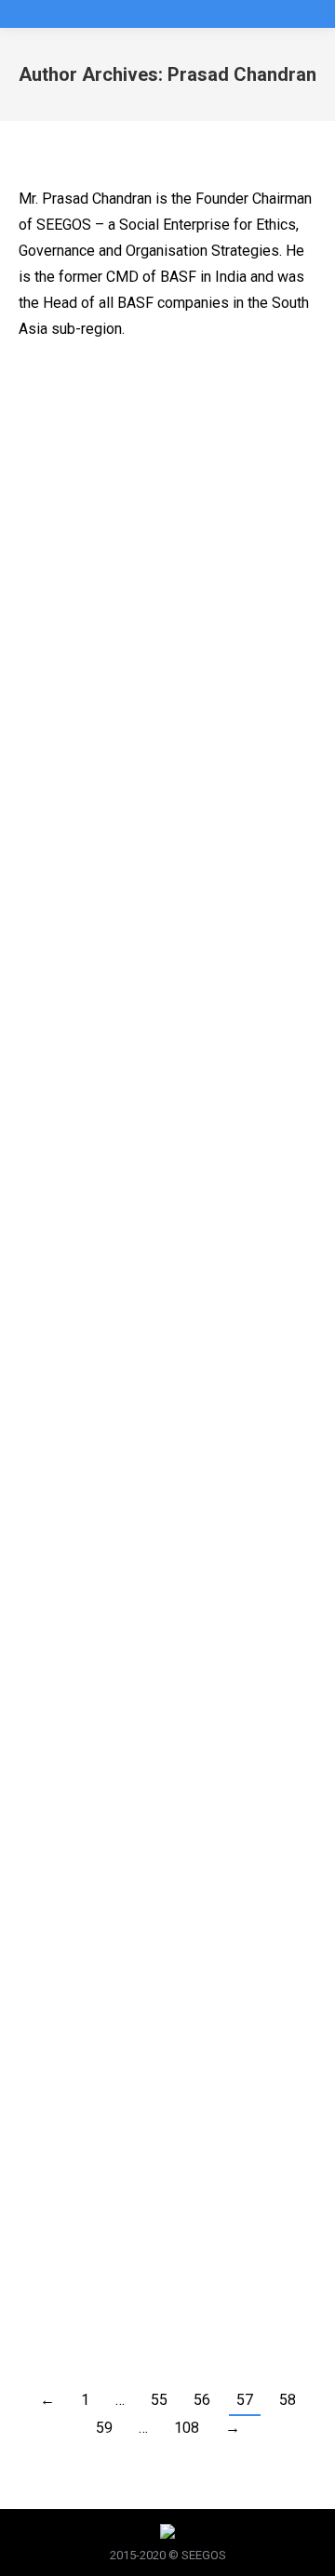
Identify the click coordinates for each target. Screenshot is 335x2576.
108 (187, 2428)
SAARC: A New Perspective (159, 804)
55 (159, 2400)
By (191, 475)
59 (104, 2428)
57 (245, 2400)
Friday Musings (83, 475)
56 (202, 2400)
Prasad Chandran (242, 74)
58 (288, 2400)
